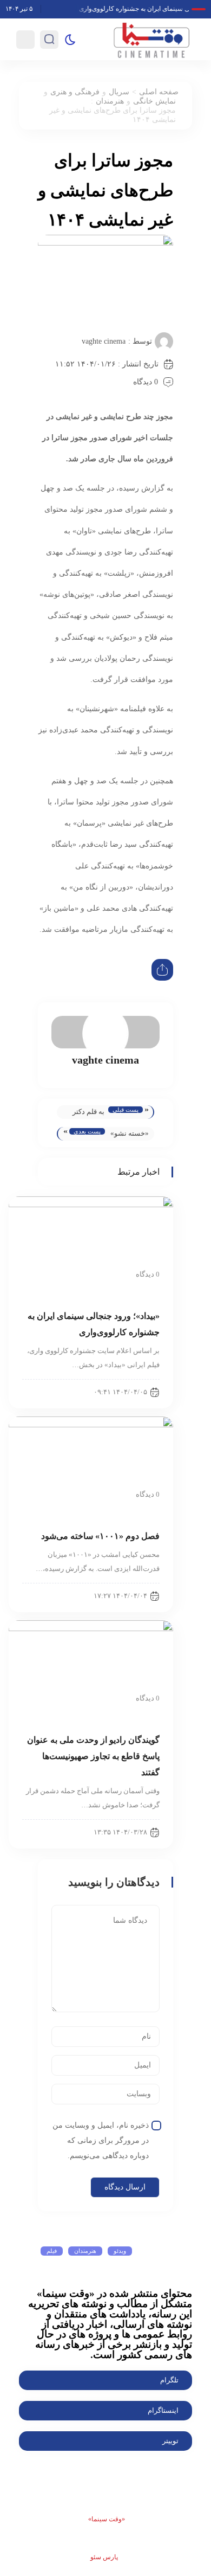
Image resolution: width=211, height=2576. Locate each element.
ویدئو (120, 2251)
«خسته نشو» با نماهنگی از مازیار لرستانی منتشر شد (130, 1135)
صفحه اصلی (159, 92)
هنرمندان (110, 101)
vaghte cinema (104, 341)
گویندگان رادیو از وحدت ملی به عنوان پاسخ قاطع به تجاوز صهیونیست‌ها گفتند (93, 1756)
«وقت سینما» (107, 2519)
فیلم (52, 2251)
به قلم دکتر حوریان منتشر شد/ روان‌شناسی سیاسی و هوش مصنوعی (84, 1113)
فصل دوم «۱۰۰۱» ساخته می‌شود (100, 1536)
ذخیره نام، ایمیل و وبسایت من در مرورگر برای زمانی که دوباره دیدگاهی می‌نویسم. (101, 2140)
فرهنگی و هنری (75, 92)
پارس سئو (104, 2557)
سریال (119, 92)
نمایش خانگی (154, 101)
